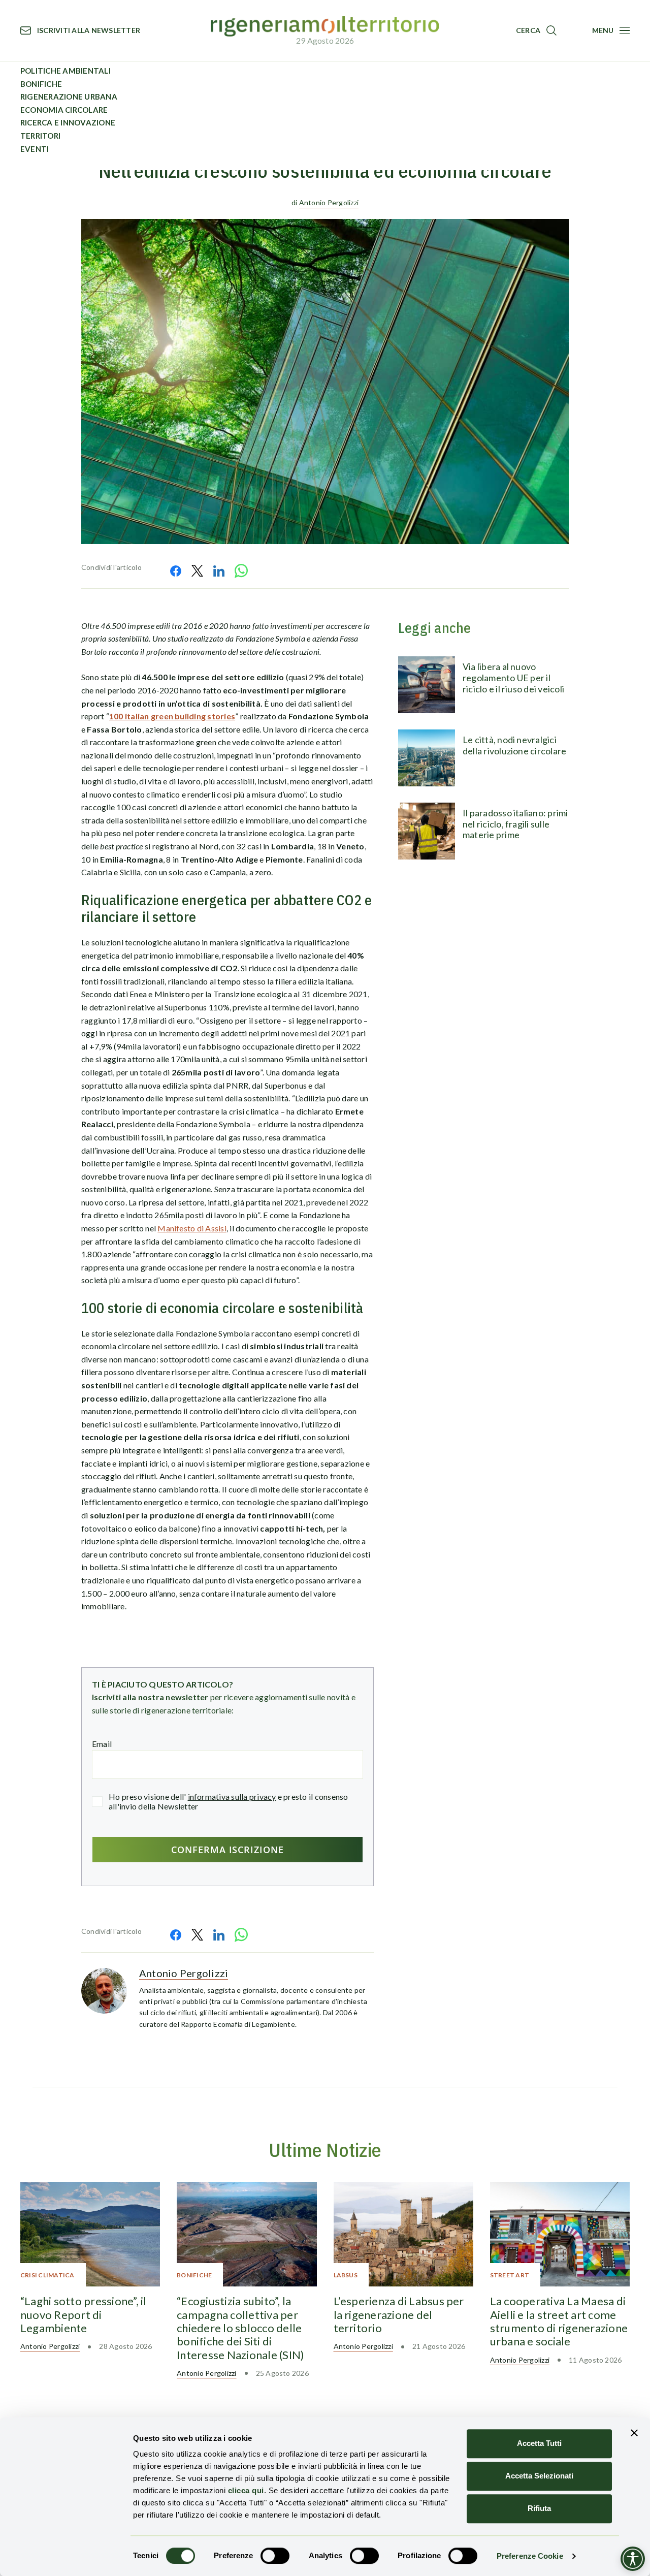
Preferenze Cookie (530, 2556)
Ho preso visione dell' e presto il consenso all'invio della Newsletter (229, 1801)
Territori (40, 136)
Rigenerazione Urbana (69, 97)
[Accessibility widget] (633, 2559)
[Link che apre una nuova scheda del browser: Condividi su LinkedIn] (219, 571)
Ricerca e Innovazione (68, 122)
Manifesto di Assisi (192, 1228)
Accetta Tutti (539, 2443)
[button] (536, 30)
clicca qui (246, 2490)
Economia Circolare (64, 110)
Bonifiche (41, 84)
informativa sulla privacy (232, 1796)
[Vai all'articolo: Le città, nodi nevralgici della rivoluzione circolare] (427, 758)
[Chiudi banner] (634, 2433)
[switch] (275, 2556)
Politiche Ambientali (66, 71)
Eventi (35, 149)
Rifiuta (539, 2508)
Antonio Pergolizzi (329, 202)
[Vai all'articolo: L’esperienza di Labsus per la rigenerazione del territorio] (403, 2234)
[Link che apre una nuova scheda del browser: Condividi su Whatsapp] (241, 571)
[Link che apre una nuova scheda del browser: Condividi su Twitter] (197, 571)
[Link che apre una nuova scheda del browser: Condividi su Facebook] (176, 571)
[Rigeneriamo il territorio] (325, 27)
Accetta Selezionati (539, 2476)
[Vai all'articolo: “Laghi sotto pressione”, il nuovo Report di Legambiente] (90, 2234)
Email (102, 1744)
